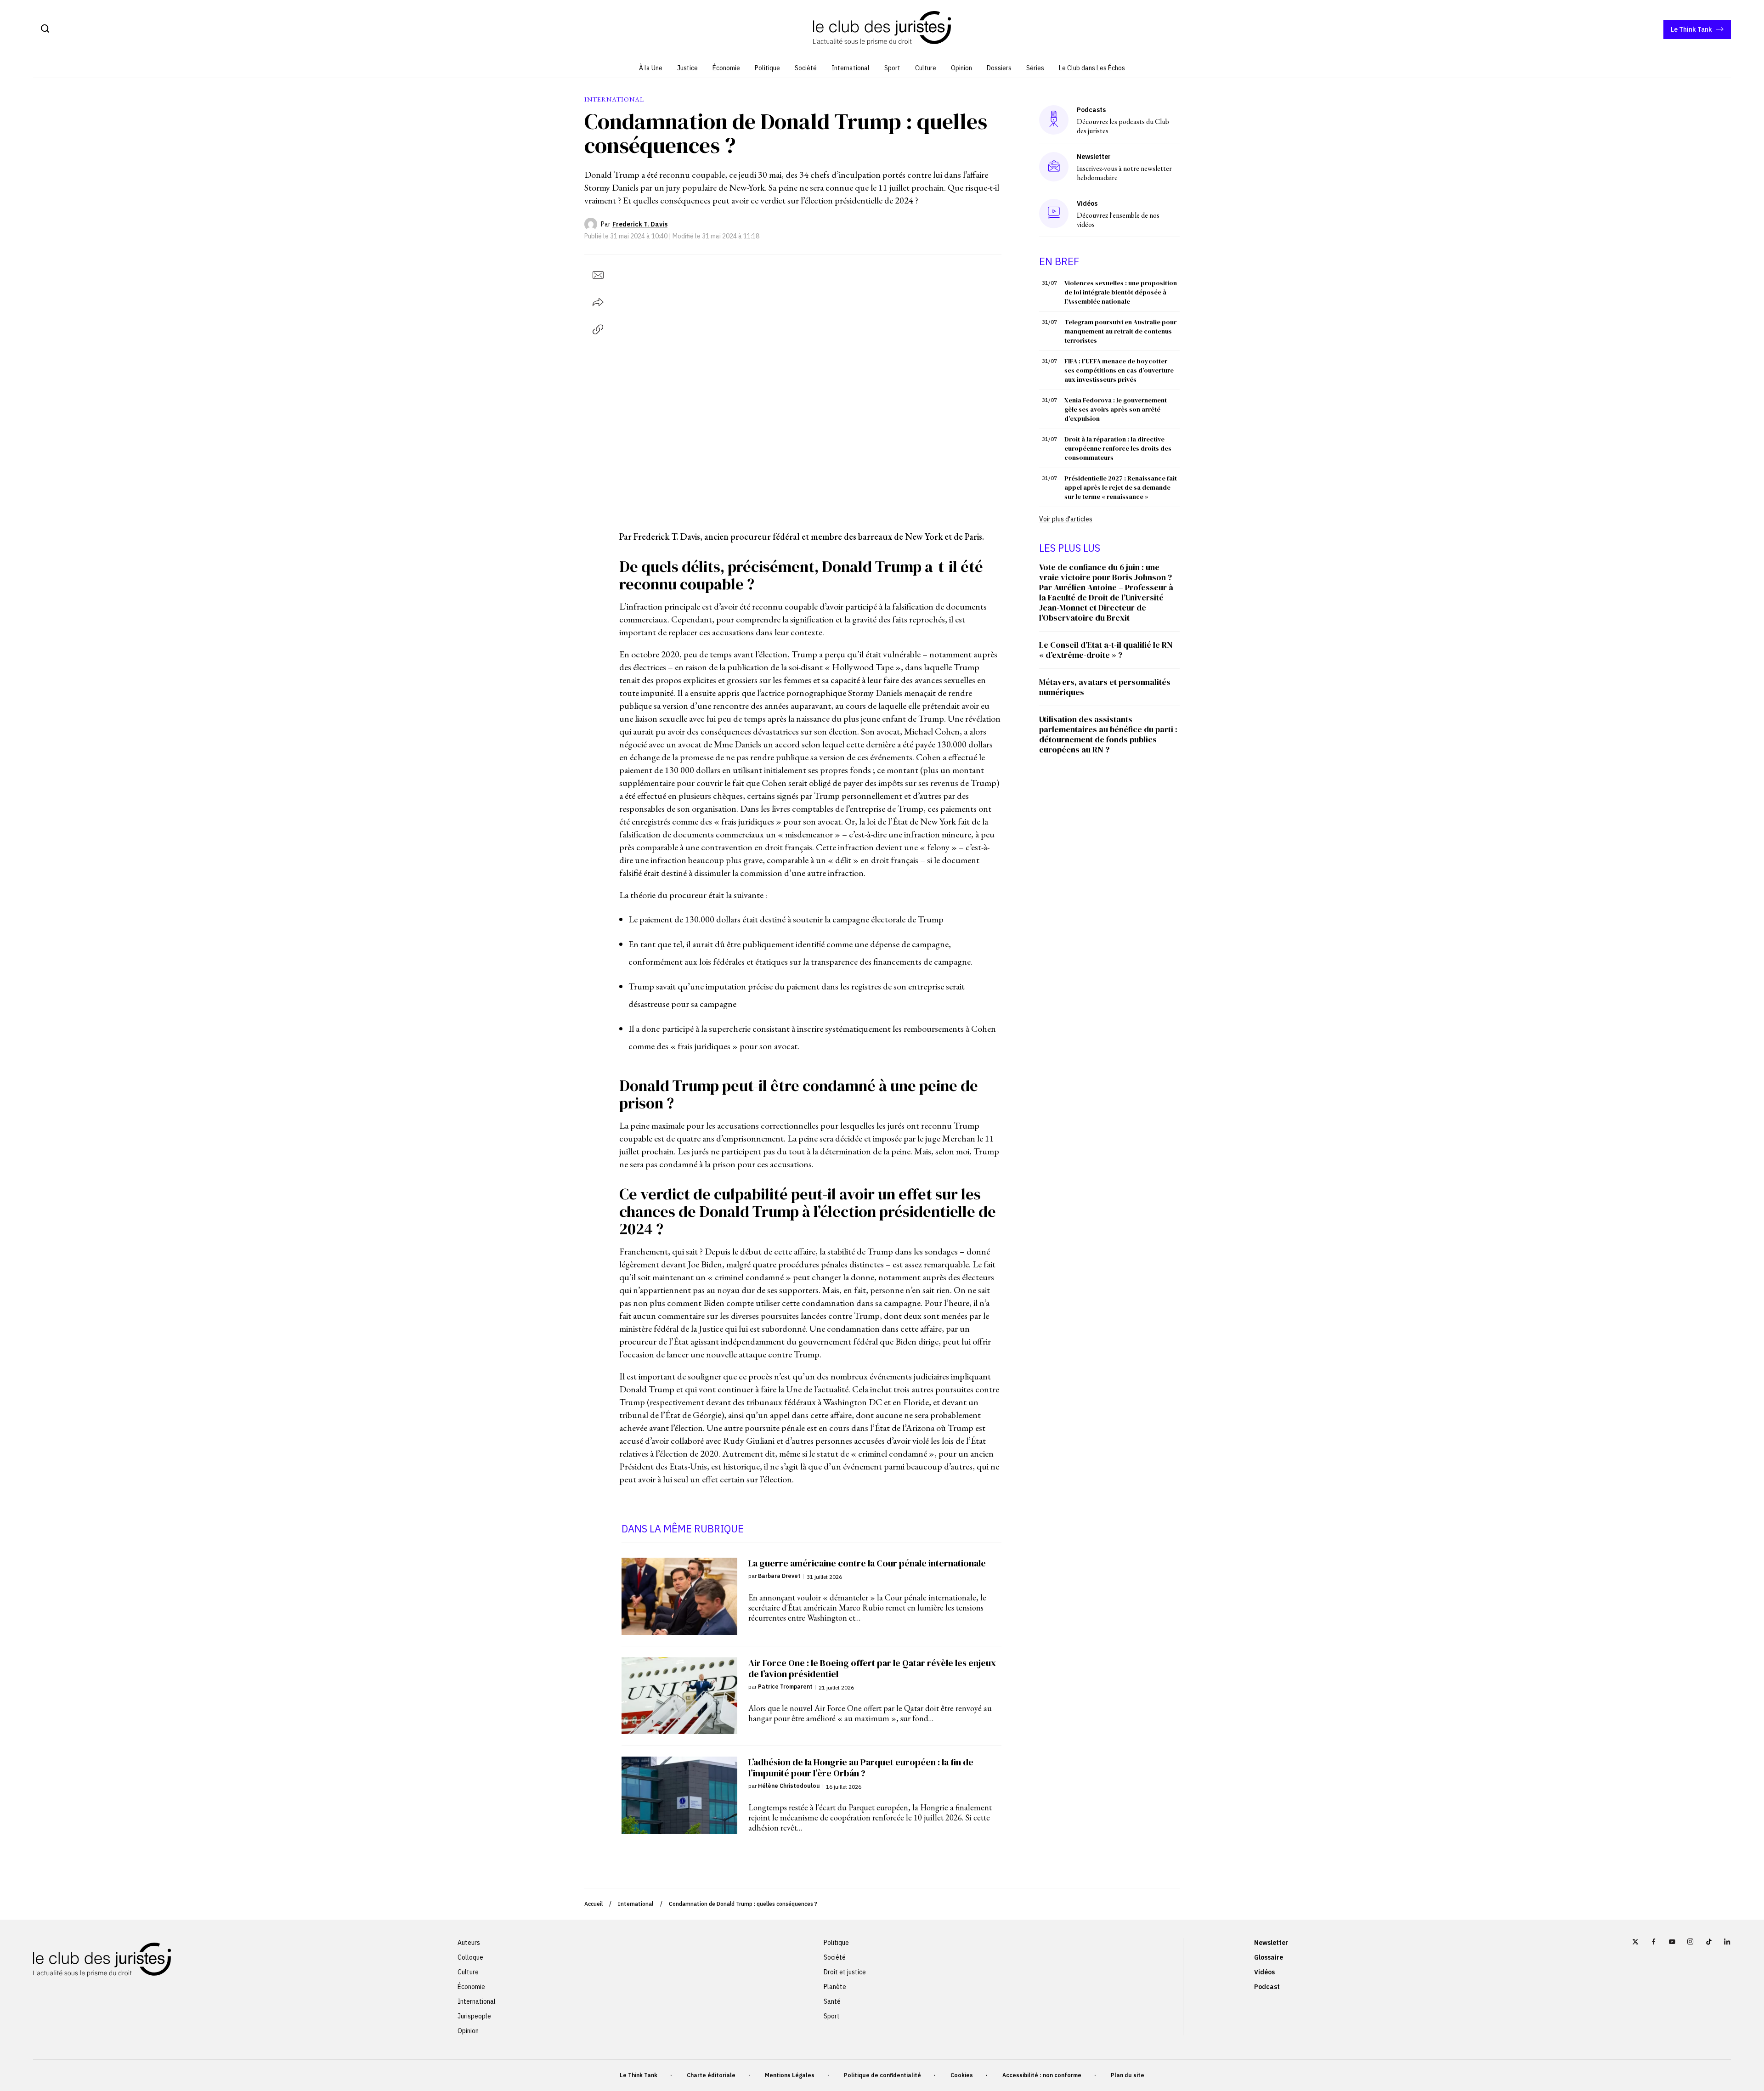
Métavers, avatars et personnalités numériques (1105, 687)
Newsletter (1271, 1943)
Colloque (470, 1957)
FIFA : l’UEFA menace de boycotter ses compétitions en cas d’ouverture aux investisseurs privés (1119, 370)
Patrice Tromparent (785, 1687)
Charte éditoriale (711, 2075)
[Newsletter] (1054, 167)
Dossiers (999, 68)
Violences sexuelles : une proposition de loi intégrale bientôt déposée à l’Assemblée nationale (1121, 292)
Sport (892, 68)
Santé (832, 2001)
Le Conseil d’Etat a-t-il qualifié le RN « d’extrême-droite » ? (1106, 650)
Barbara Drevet (779, 1576)
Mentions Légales (790, 2075)
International (851, 68)
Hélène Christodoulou (789, 1786)
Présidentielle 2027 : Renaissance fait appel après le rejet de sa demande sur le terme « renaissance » (1121, 487)
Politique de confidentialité (882, 2075)
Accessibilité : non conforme (1042, 2075)
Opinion (961, 68)
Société (806, 68)
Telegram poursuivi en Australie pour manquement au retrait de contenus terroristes (1120, 331)
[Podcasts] (1054, 120)
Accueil (594, 1904)
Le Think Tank (1691, 29)
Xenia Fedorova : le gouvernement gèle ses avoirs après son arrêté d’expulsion (1116, 409)
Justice (687, 68)
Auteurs (469, 1943)
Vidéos (1264, 1972)
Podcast (1267, 1987)
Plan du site (1128, 2075)
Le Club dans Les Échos (1092, 68)
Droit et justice (845, 1972)
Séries (1035, 68)
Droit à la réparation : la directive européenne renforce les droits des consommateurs (1118, 448)
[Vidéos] (1054, 213)
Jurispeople (474, 2016)
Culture (926, 68)
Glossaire (1269, 1957)
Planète (835, 1987)
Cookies (962, 2075)
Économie (726, 68)
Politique (767, 68)
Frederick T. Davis (640, 224)
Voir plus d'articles (1066, 519)
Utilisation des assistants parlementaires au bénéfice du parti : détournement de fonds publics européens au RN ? (1108, 734)
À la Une (651, 68)
